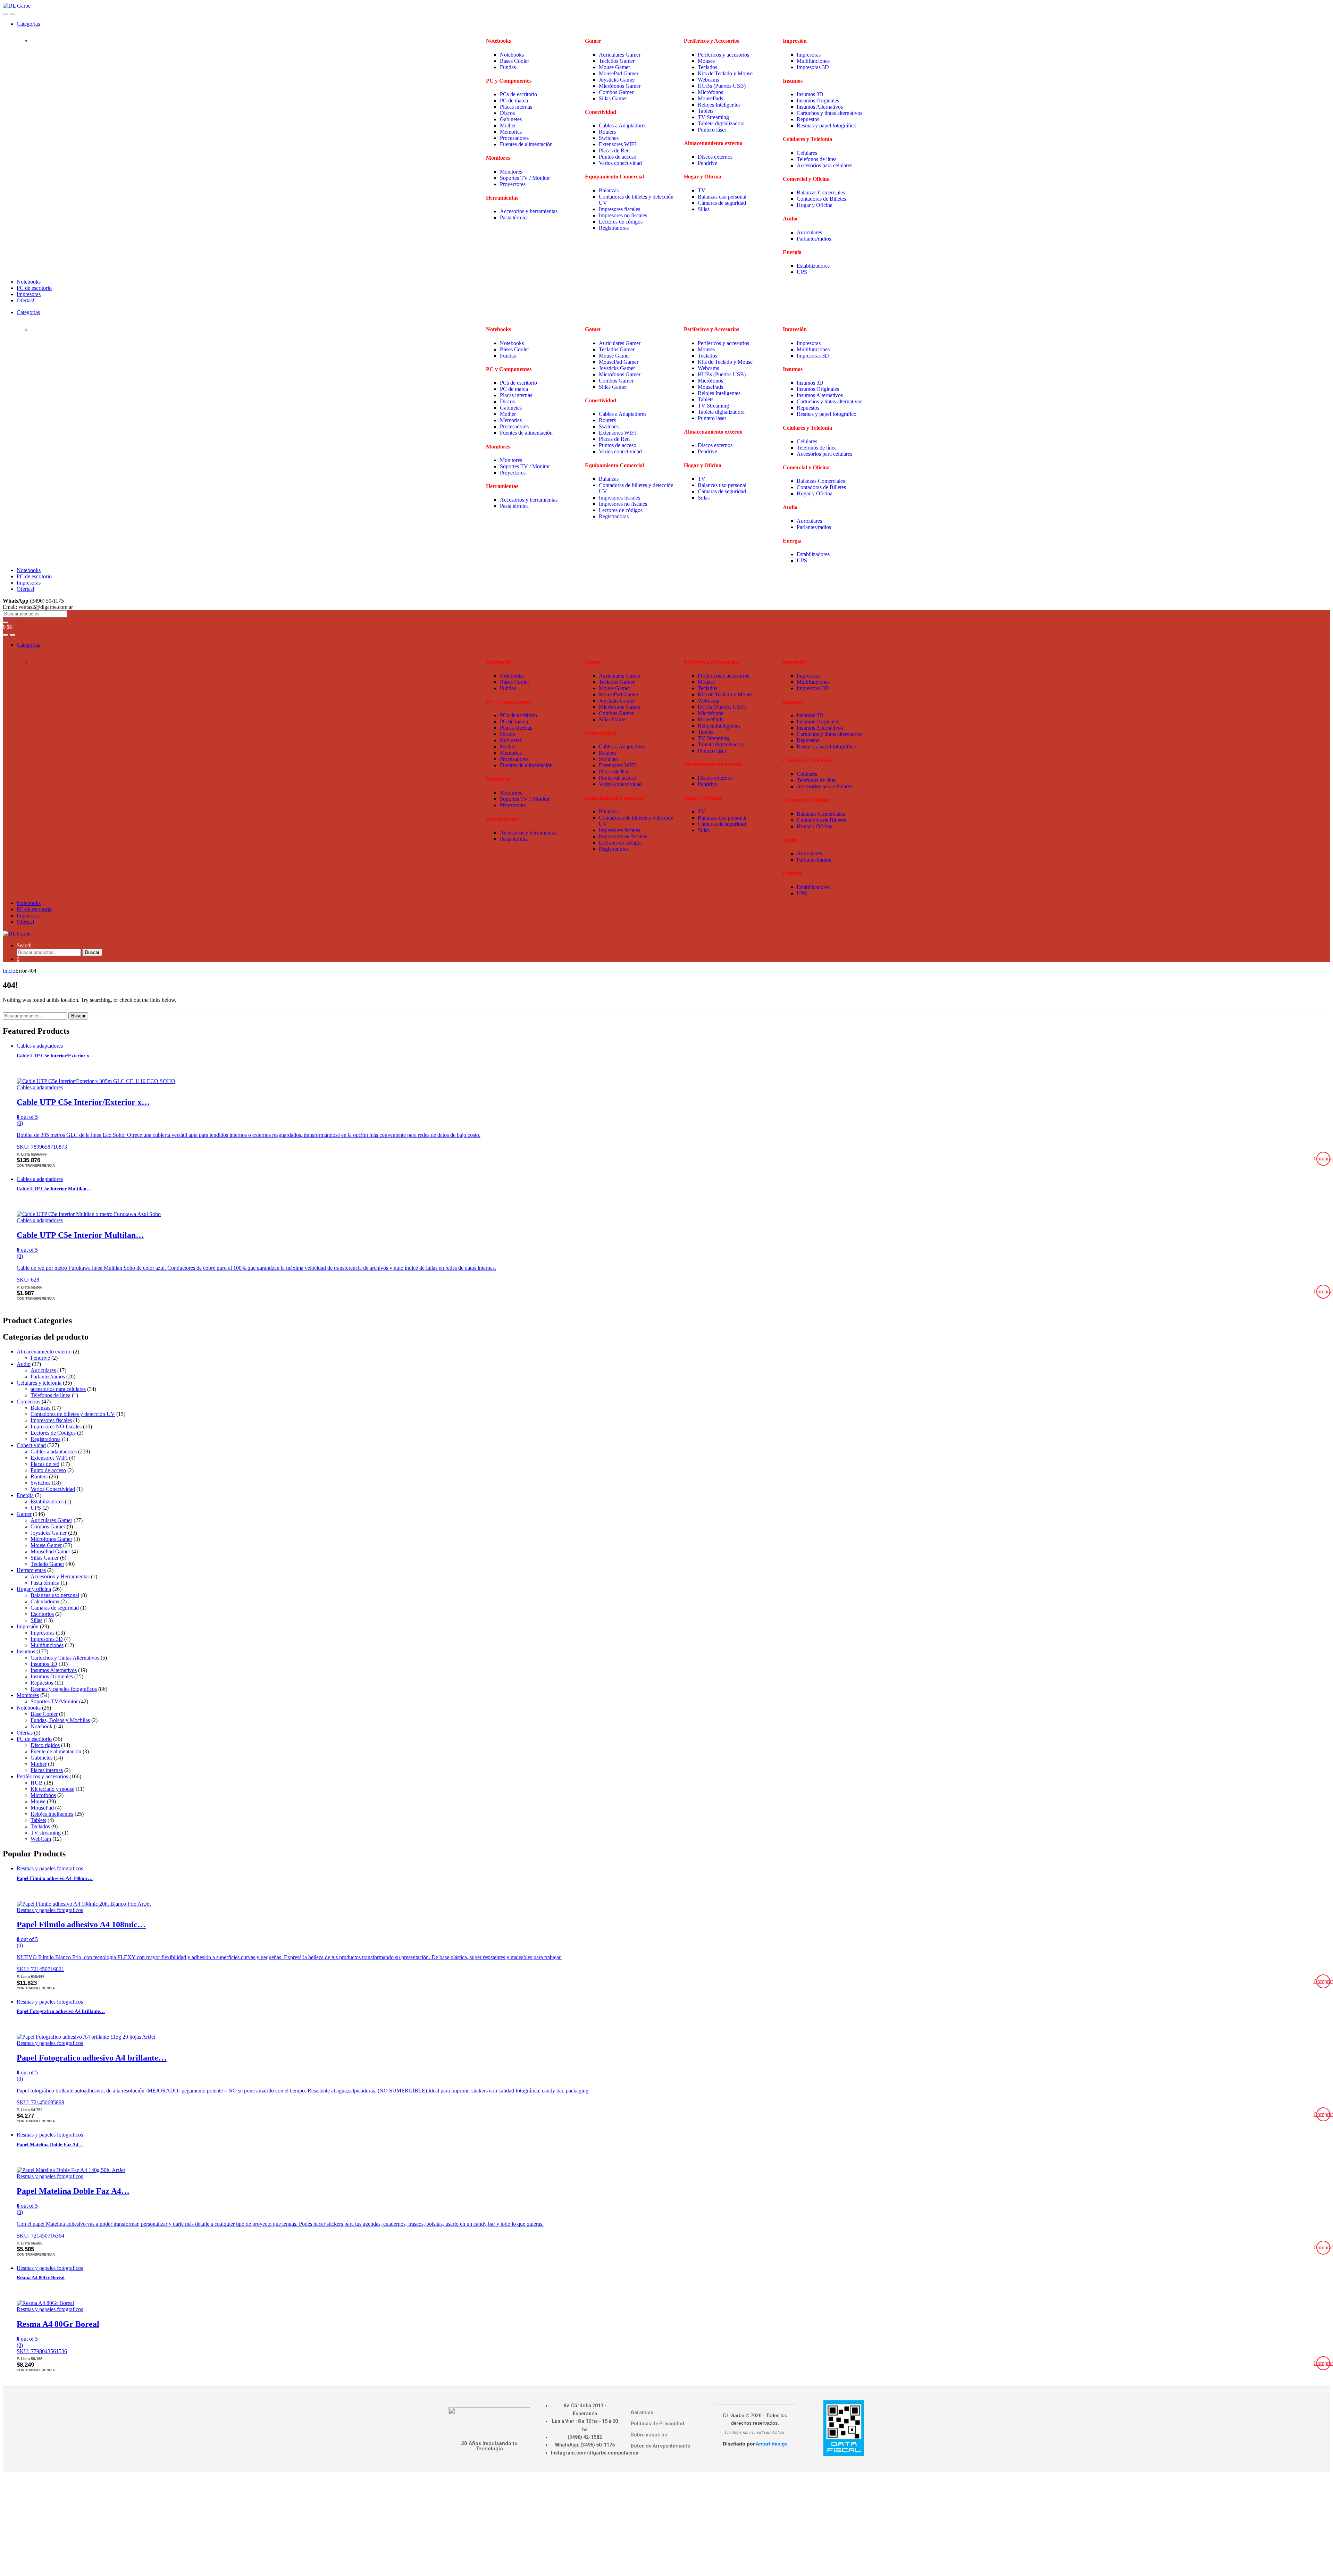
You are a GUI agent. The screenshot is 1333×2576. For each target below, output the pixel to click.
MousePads (710, 98)
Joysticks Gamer (617, 80)
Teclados (707, 67)
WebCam (41, 1839)
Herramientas (31, 1570)
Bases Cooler (515, 61)
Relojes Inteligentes (719, 105)
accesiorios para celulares (58, 1389)
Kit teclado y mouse (52, 1789)
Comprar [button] (1323, 1159)
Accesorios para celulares (824, 165)
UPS (803, 272)
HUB (37, 1783)
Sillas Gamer (613, 98)
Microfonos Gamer (51, 1539)
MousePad (42, 1808)
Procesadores (514, 138)
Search (24, 945)
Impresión (28, 1626)
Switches (609, 138)
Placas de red (45, 1464)
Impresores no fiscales (623, 215)
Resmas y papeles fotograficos (64, 1689)
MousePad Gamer (619, 73)
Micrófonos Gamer (620, 86)
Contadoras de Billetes (821, 199)
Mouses (706, 61)
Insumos (26, 1651)
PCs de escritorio (518, 94)
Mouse (38, 1801)
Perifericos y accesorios (723, 55)
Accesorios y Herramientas (60, 1576)
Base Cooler (44, 1714)
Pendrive (707, 163)
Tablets (706, 111)
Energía (25, 1495)
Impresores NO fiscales (56, 1427)
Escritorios (42, 1614)
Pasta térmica (514, 217)
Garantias (642, 2413)
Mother (508, 125)
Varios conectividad (620, 163)
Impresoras (809, 55)
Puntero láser (712, 130)
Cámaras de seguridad (722, 203)
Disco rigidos (45, 1745)
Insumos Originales (818, 100)
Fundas (508, 67)
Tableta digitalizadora (721, 123)
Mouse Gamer (614, 67)
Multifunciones (813, 61)
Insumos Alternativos (820, 107)
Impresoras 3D (813, 67)
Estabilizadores (814, 266)
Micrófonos (710, 92)
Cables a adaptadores (40, 1046)
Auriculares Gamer (620, 55)
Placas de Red (614, 150)
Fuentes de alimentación (526, 144)
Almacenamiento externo (44, 1352)
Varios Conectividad (53, 1489)
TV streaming (46, 1833)
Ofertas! (26, 300)
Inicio (9, 971)
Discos (507, 113)
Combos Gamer (616, 92)
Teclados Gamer (617, 61)
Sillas (704, 209)
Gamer (24, 1514)
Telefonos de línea (817, 159)
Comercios (28, 1402)
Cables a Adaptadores (623, 125)
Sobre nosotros (649, 2435)
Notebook (41, 1726)
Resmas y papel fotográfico (827, 125)
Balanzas (609, 190)
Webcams (708, 80)
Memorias (511, 132)
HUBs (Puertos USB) (722, 86)
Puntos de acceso (618, 157)
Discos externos (715, 157)
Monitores (511, 172)
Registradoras (614, 228)
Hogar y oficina (34, 1589)
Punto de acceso (48, 1470)
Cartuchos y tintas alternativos (829, 113)
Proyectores (513, 184)
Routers (607, 132)
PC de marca (514, 100)
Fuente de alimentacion (56, 1751)
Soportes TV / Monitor (525, 178)
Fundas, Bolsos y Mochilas (60, 1720)
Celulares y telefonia (39, 1383)
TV (702, 190)
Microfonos (43, 1795)
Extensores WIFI (617, 144)
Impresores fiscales (619, 209)
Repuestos (808, 119)
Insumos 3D (810, 94)
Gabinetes (511, 119)
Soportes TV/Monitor (54, 1701)
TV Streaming (713, 117)
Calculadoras (45, 1601)
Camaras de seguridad (55, 1608)
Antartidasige (772, 2444)
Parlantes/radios (814, 239)
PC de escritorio (34, 288)
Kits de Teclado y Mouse (725, 73)
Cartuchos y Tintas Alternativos (65, 1658)
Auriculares (809, 232)
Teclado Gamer (47, 1564)
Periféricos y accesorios (42, 1776)
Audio (24, 1364)
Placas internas (516, 107)
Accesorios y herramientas (529, 211)
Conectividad (31, 1445)
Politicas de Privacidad (657, 2424)
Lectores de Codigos (53, 1433)
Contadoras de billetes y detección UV (73, 1414)
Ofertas (25, 1733)
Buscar (92, 952)
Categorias (28, 24)
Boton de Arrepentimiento (661, 2446)
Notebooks (512, 55)
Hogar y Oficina (815, 205)
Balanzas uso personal (723, 197)
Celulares (807, 153)
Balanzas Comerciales (821, 192)
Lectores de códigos (621, 222)
